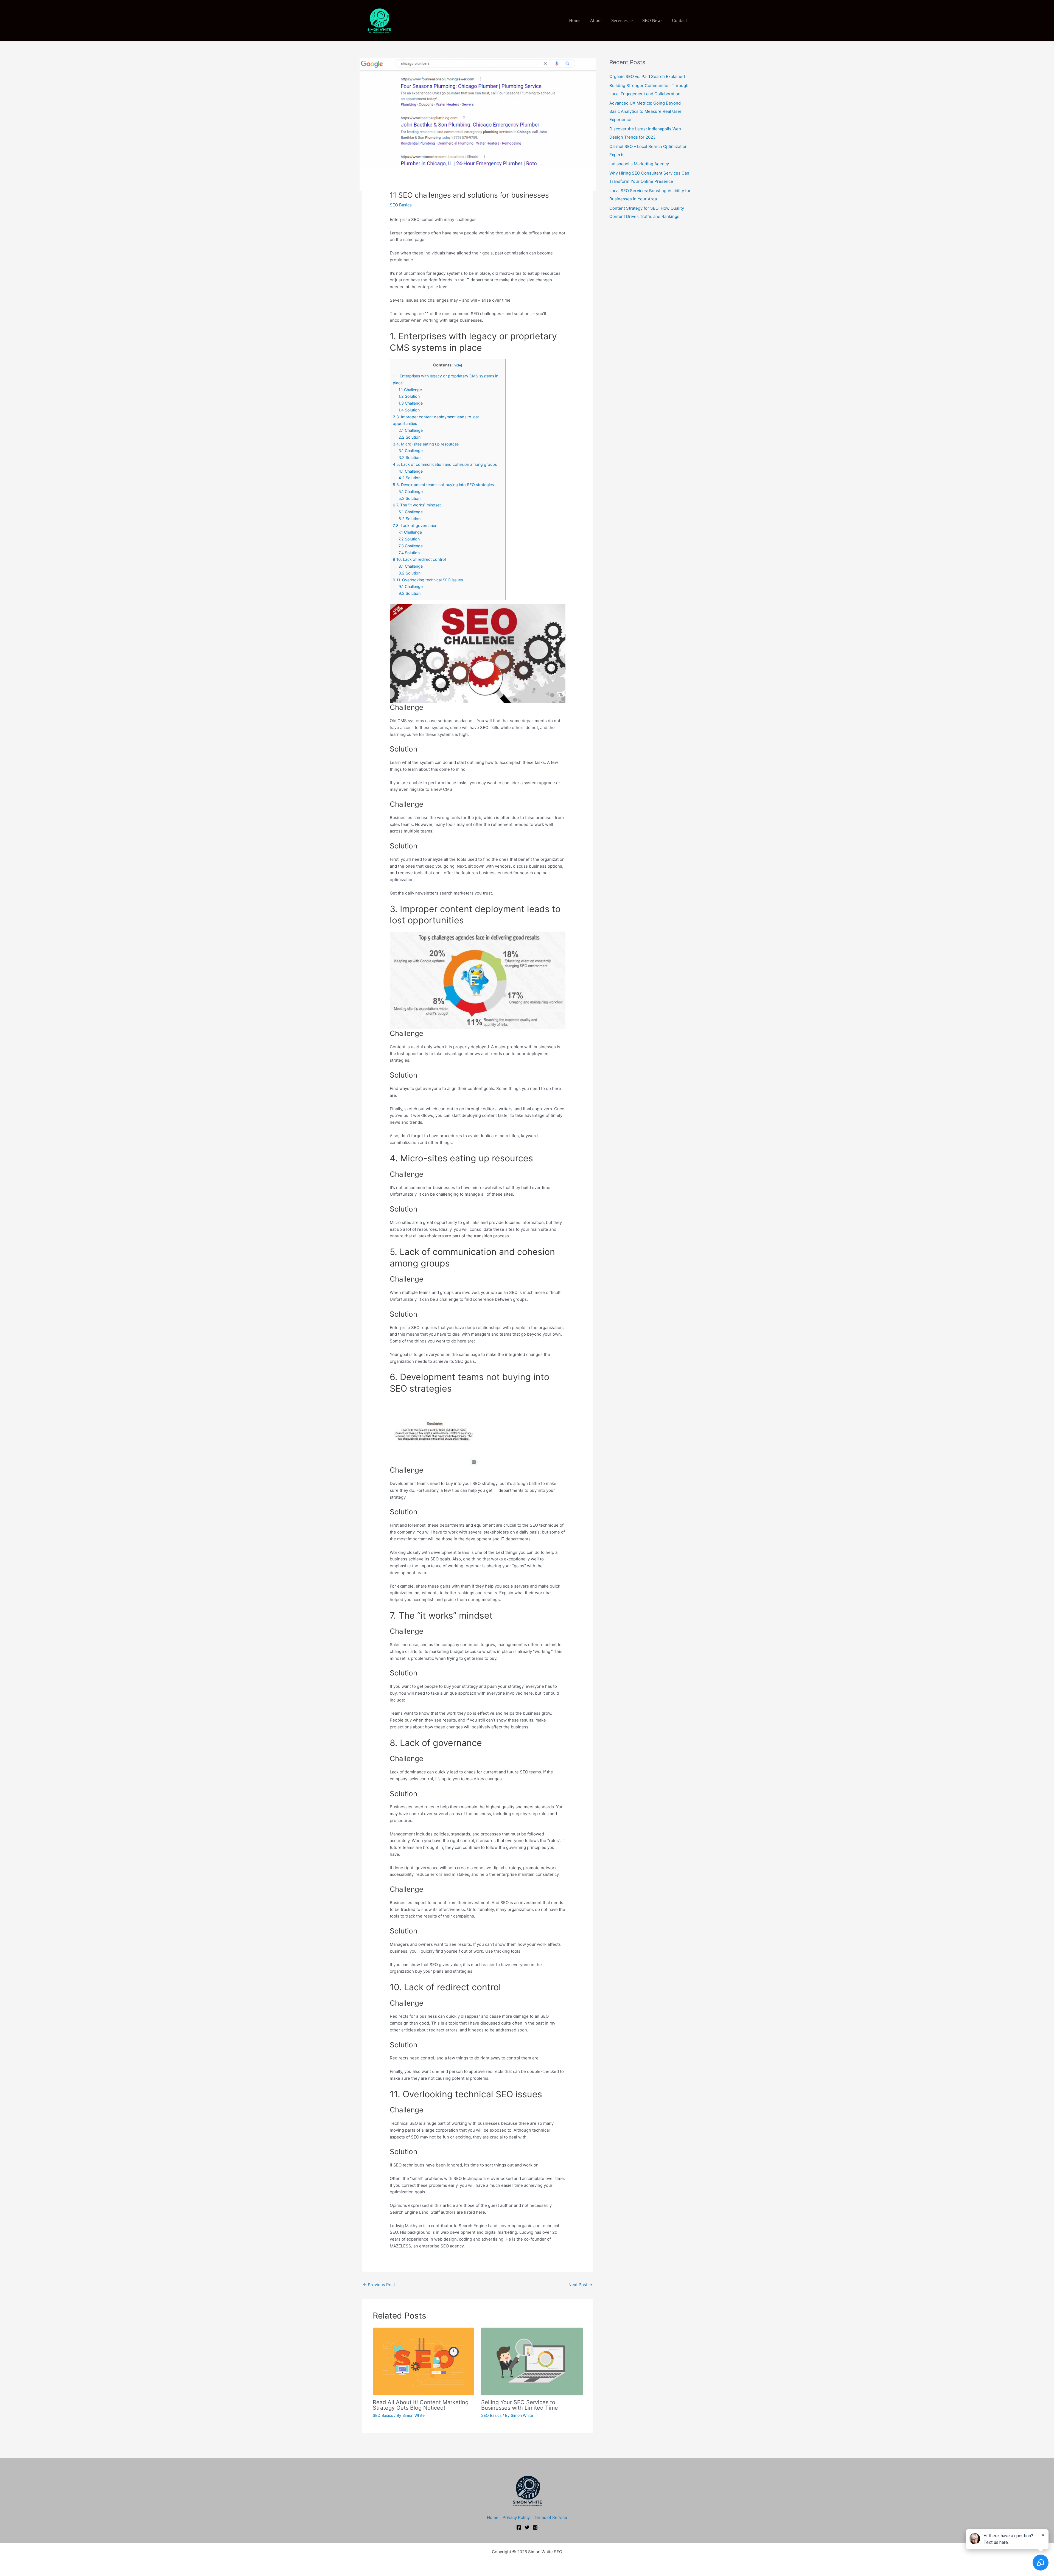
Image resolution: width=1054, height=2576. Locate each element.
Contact (679, 20)
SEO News (652, 20)
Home (575, 20)
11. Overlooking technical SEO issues (428, 580)
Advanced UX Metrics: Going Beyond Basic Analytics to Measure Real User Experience (645, 111)
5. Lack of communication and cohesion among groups (445, 464)
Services (619, 20)
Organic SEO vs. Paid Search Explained (647, 76)
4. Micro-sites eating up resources (426, 444)
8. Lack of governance (415, 525)
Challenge (410, 390)
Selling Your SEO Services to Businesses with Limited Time (520, 2405)
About (596, 20)
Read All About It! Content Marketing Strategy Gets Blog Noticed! (421, 2405)
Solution (409, 396)
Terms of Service (550, 2517)
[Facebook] (519, 2527)
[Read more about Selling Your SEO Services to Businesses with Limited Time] (532, 2361)
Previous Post (379, 2285)
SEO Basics (401, 205)
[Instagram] (535, 2527)
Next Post (580, 2285)
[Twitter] (527, 2527)
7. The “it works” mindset (417, 505)
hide (457, 365)
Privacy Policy (516, 2517)
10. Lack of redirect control (419, 559)
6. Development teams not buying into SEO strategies (443, 485)
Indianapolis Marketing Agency (639, 164)
